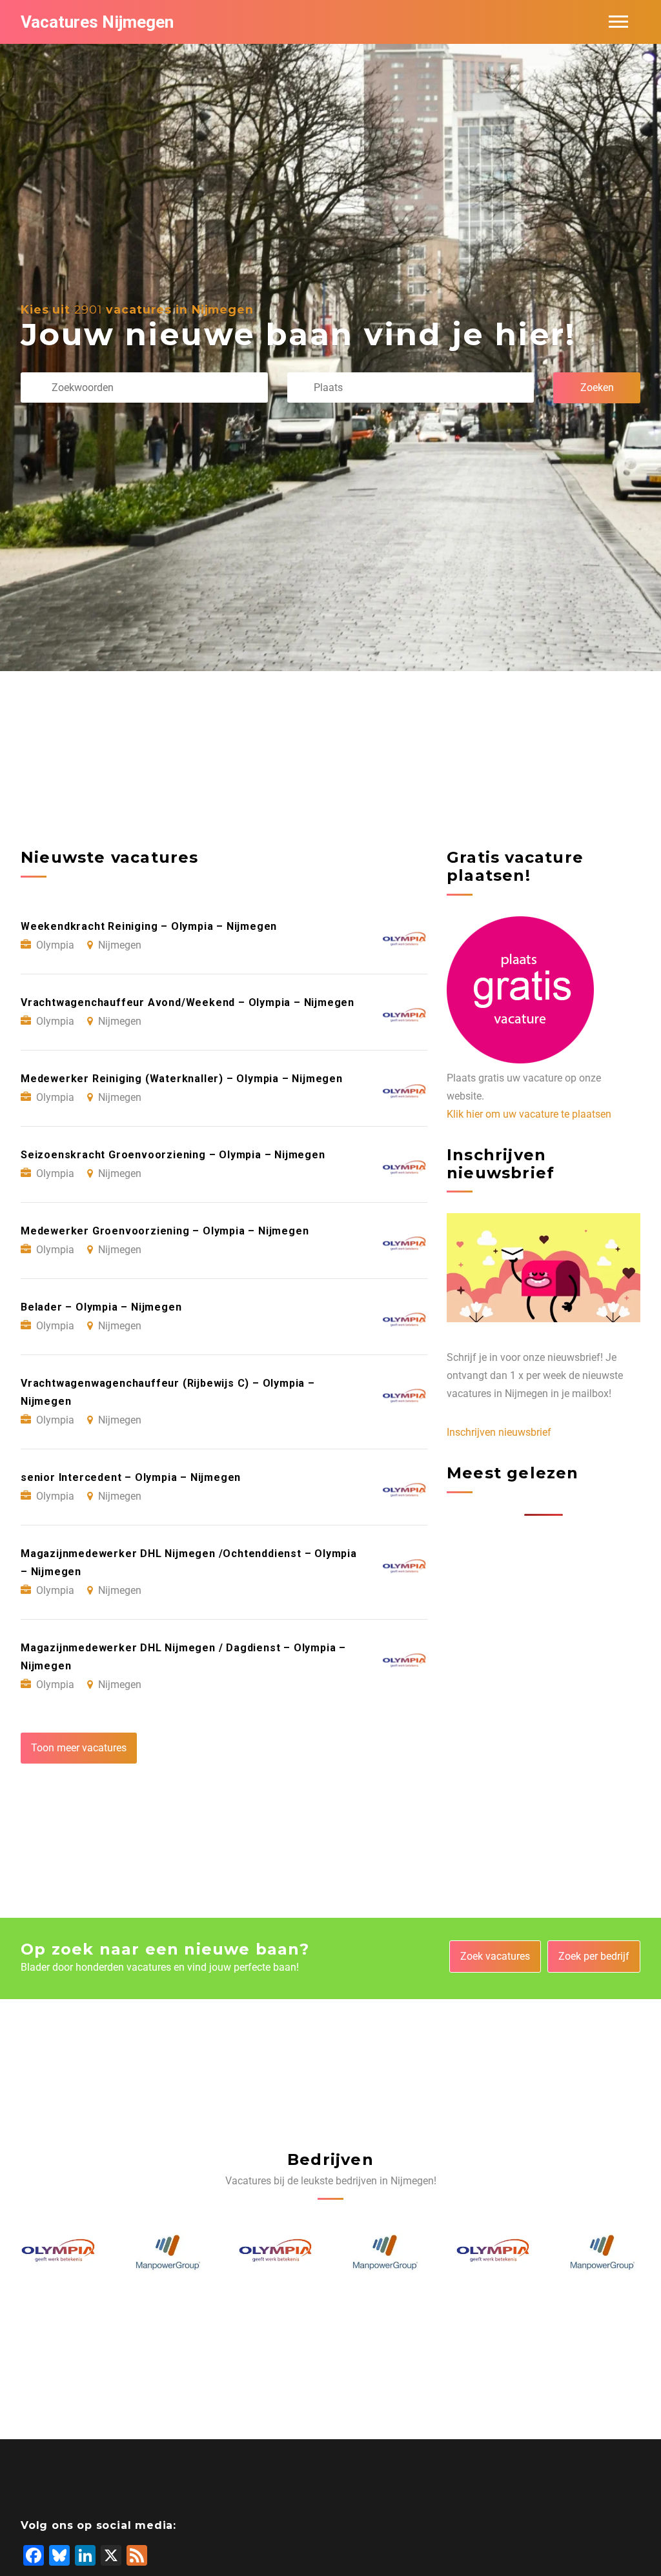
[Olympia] (168, 2253)
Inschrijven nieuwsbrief (499, 1432)
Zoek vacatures (495, 1956)
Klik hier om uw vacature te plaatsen (529, 1114)
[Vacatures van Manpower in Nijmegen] (59, 2253)
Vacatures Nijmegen (97, 22)
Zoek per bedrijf (594, 1956)
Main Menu (618, 22)
